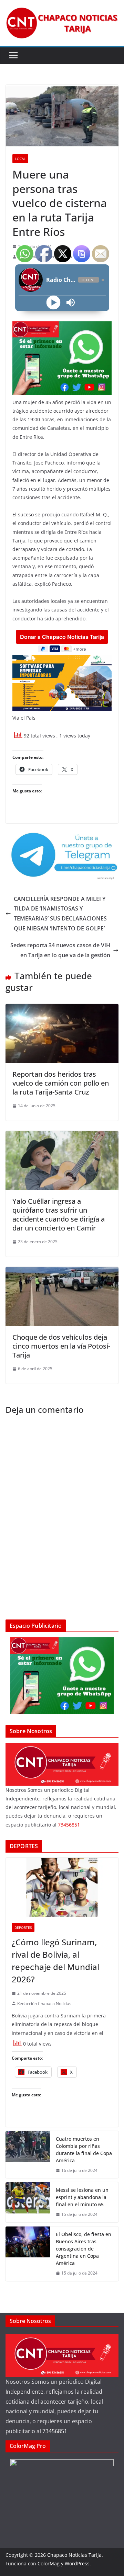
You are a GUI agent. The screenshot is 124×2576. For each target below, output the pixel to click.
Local (20, 159)
